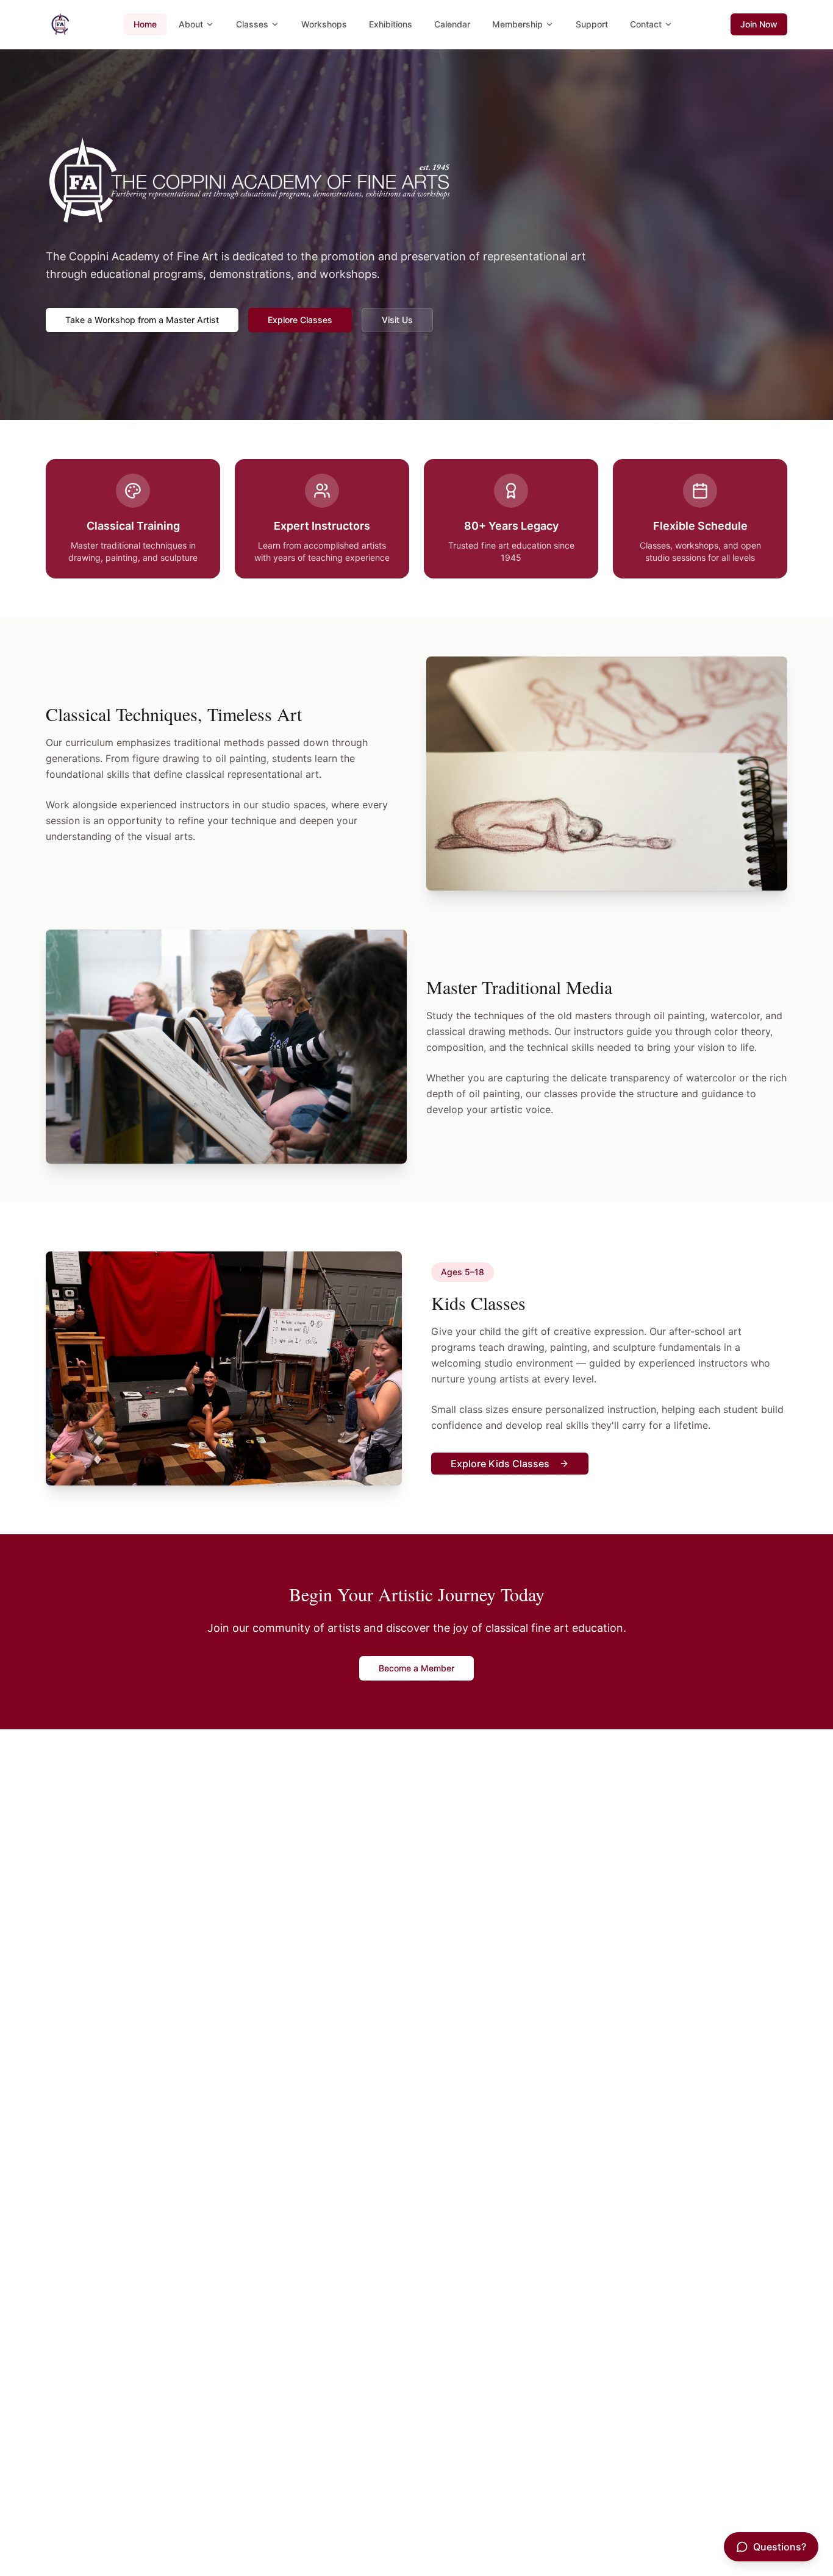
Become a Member (416, 1668)
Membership (517, 24)
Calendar (452, 24)
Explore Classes (300, 320)
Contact (646, 24)
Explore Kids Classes (500, 1464)
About (191, 24)
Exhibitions (391, 24)
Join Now (759, 24)
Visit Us (397, 320)
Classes (252, 24)
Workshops (324, 24)
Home (145, 24)
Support (592, 24)
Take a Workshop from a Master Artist (142, 320)
